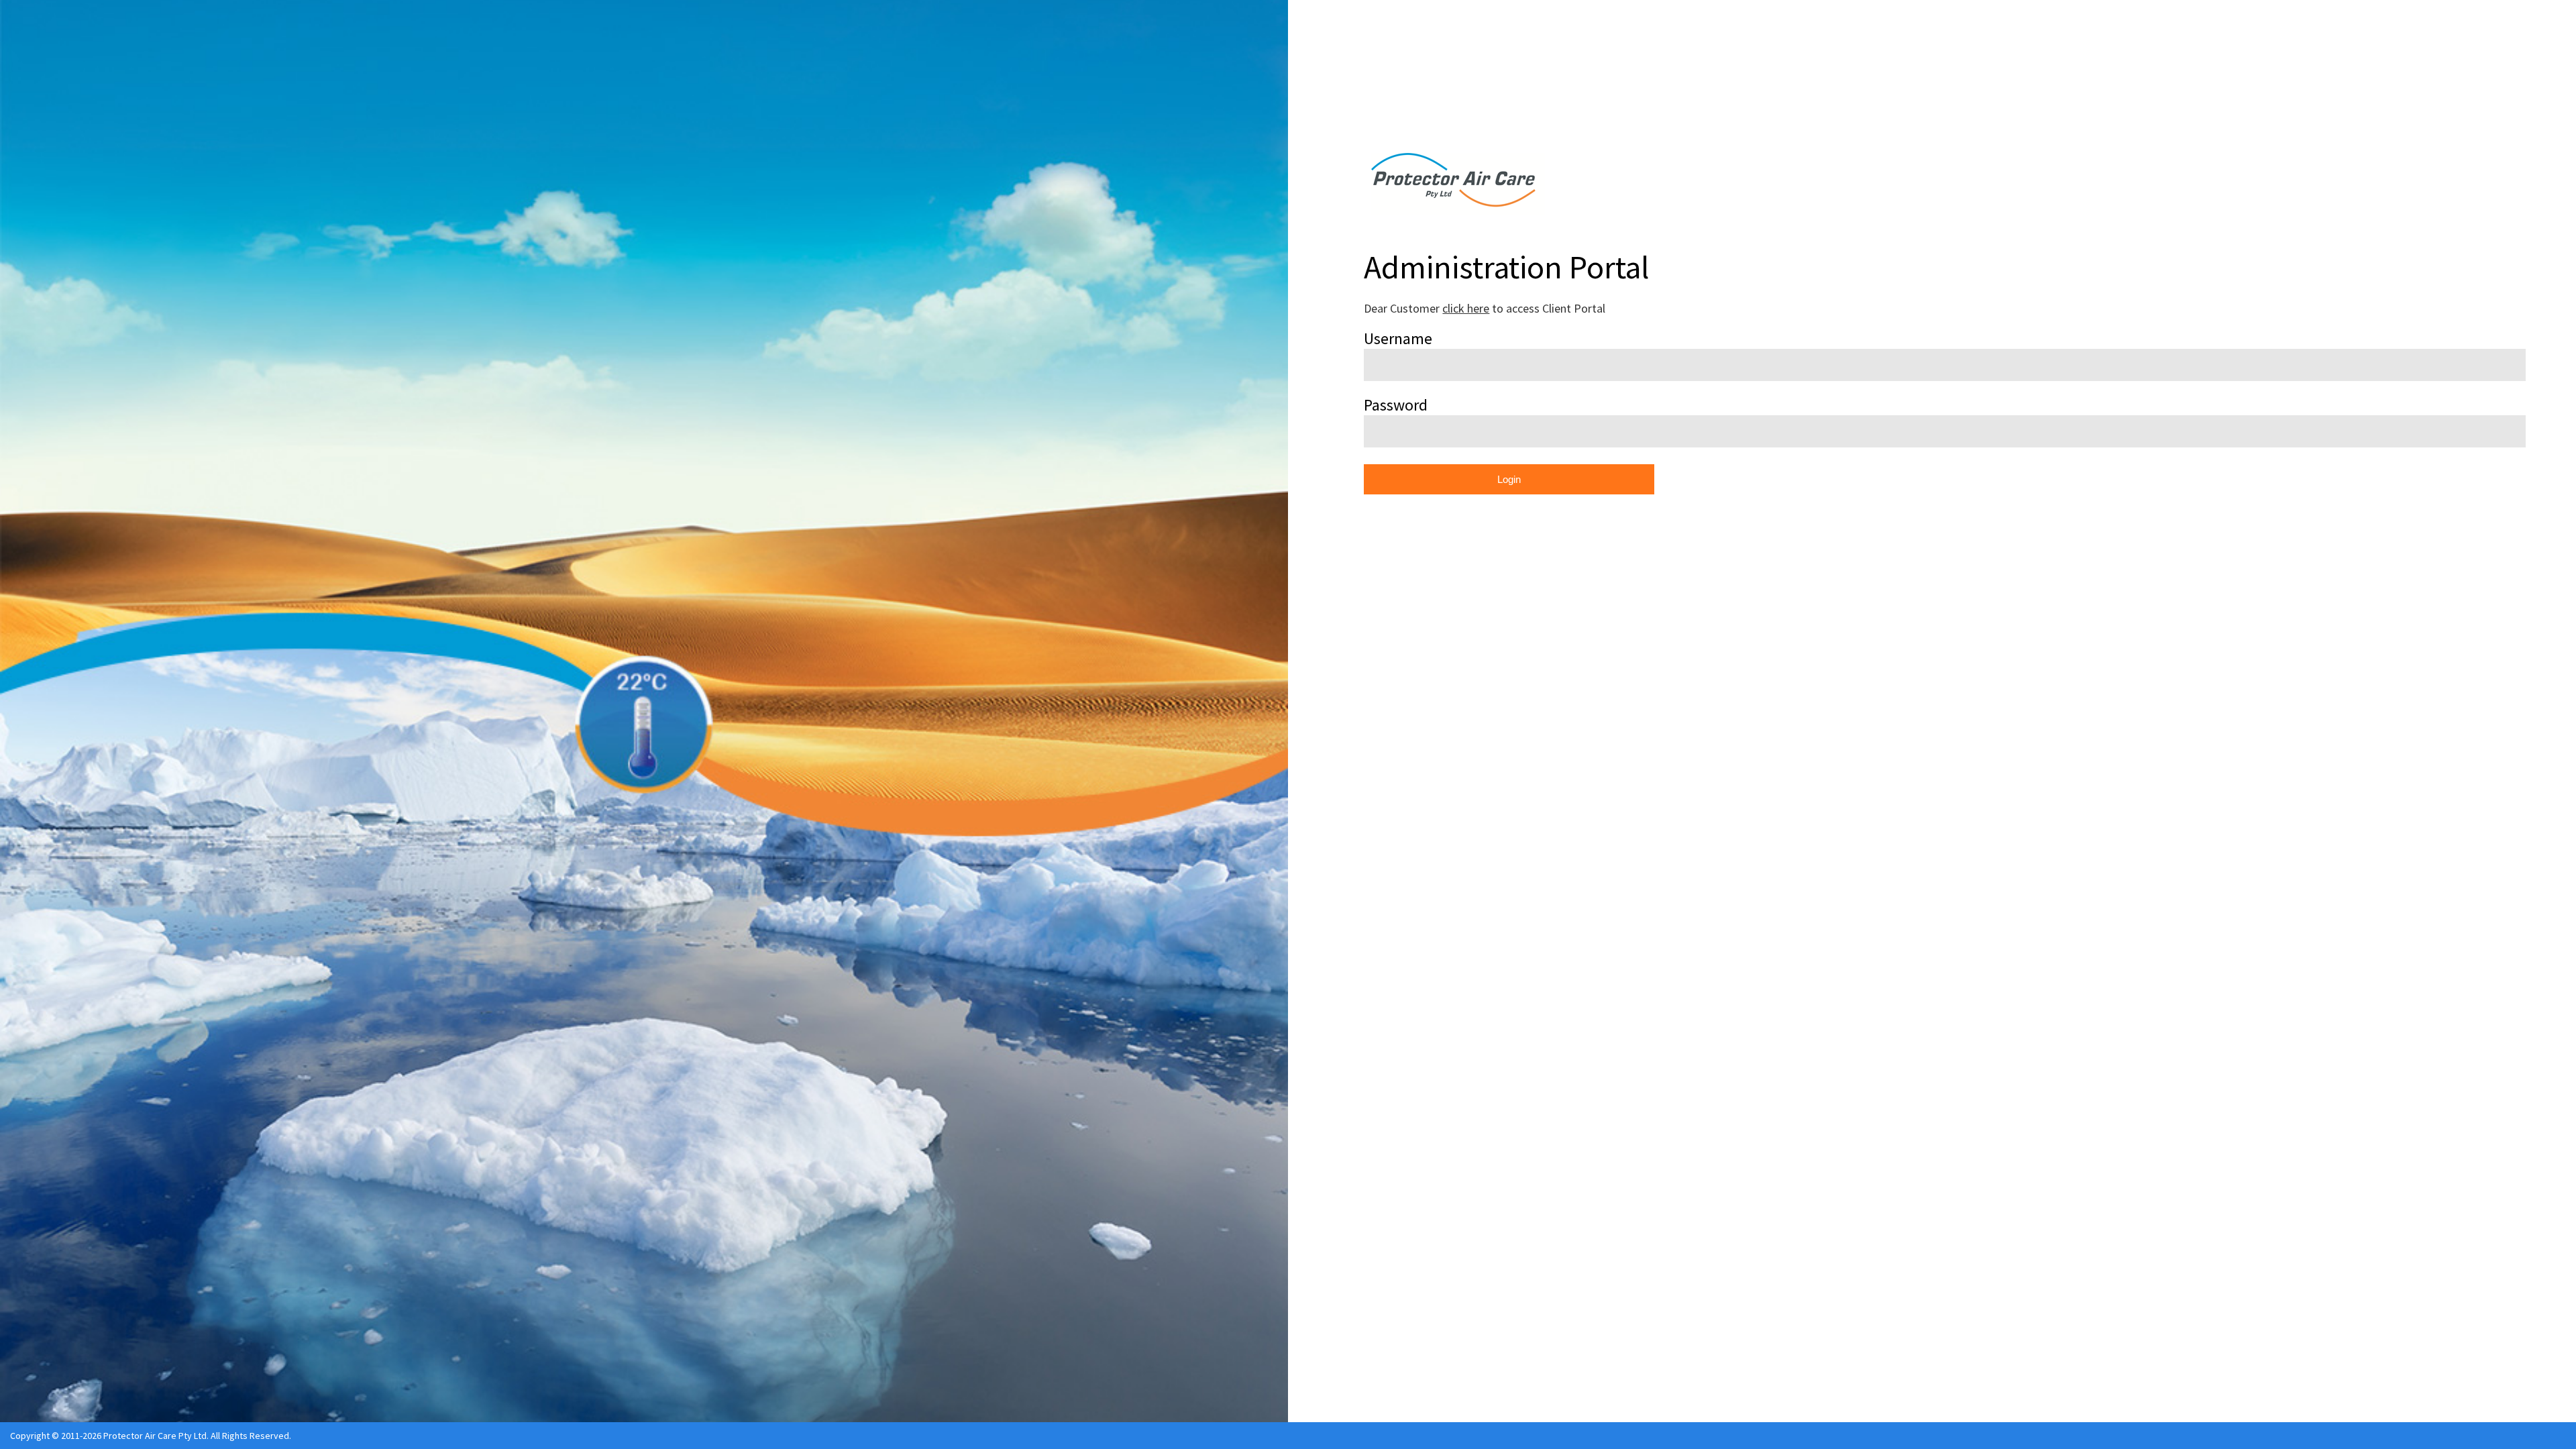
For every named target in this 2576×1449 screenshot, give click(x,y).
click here (1466, 308)
